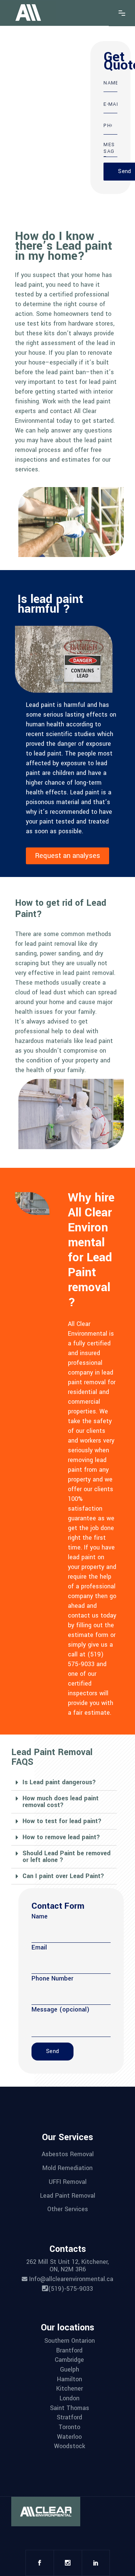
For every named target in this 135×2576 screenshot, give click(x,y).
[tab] (64, 1783)
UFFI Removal (68, 2182)
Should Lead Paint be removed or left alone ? (67, 1857)
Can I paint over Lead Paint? (63, 1876)
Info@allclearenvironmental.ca (70, 2279)
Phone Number (52, 1978)
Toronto (69, 2427)
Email (39, 1947)
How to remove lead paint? (61, 1837)
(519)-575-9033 (70, 2289)
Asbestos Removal (68, 2154)
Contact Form (58, 1906)
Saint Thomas (70, 2408)
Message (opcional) (61, 2009)
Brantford (69, 2350)
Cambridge (69, 2360)
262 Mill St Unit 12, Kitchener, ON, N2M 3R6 (67, 2266)
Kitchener (70, 2389)
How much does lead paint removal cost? (61, 1802)
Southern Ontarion (70, 2341)
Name (40, 1916)
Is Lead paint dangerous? (59, 1782)
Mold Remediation (67, 2168)
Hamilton (70, 2379)
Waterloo (69, 2436)
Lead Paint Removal (68, 2195)
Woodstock (70, 2446)
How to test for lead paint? (62, 1821)
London (70, 2398)
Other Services (68, 2209)
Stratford (69, 2417)
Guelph (70, 2369)
